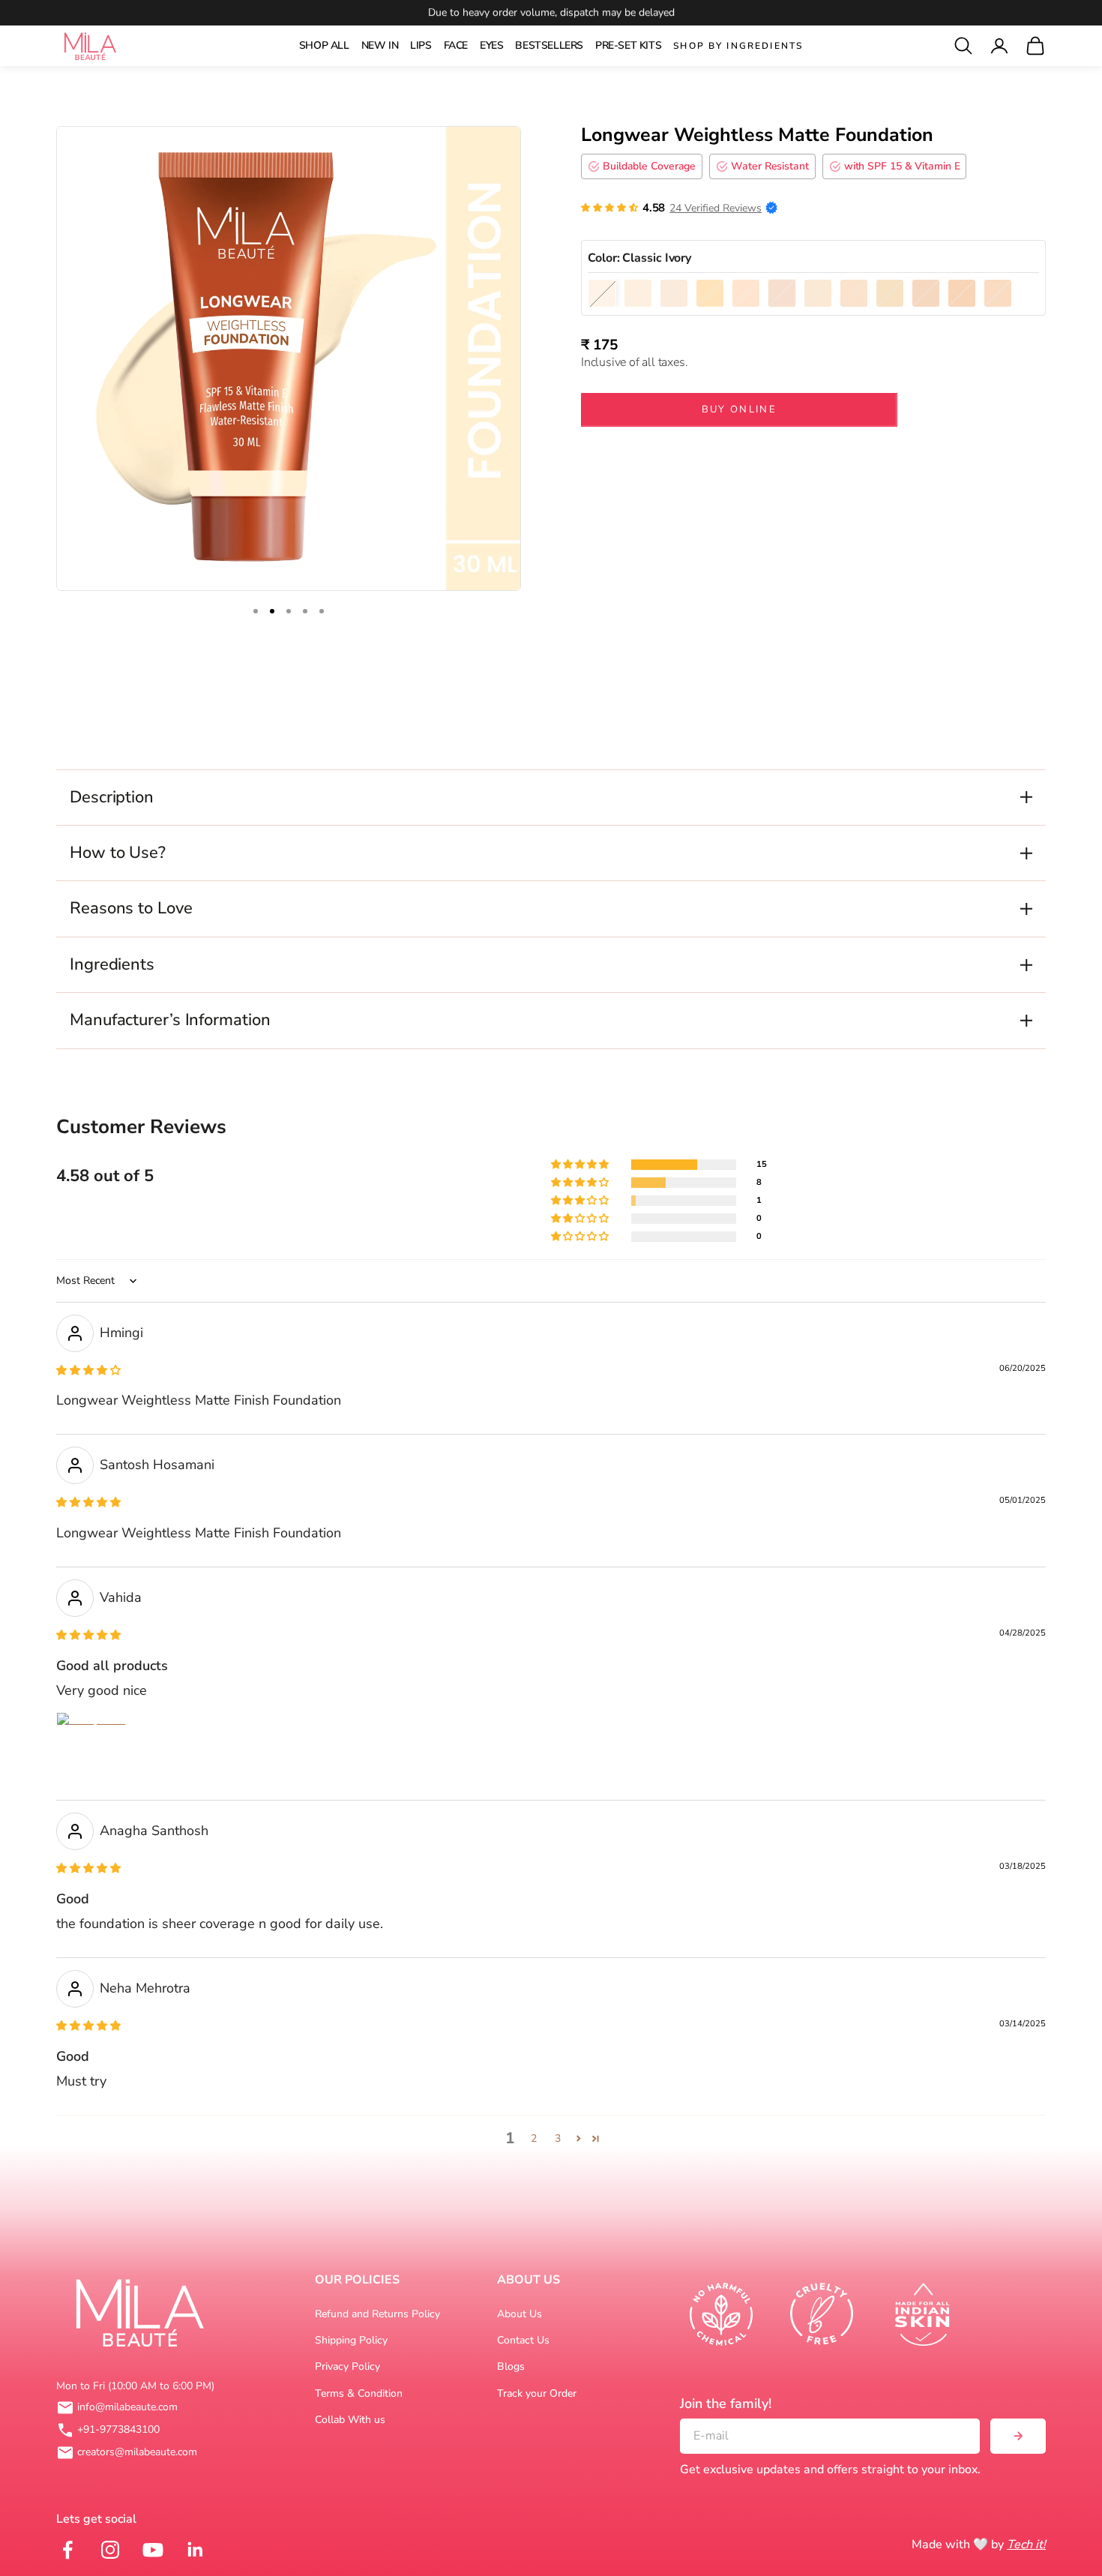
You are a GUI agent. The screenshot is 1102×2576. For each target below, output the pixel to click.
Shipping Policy (351, 2340)
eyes (491, 45)
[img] (88, 1370)
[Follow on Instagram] (108, 2550)
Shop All (324, 45)
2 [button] (534, 2138)
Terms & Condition (359, 2393)
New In (380, 45)
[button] (609, 208)
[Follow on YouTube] (151, 2550)
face (456, 45)
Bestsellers (549, 45)
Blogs (511, 2366)
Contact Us (523, 2340)
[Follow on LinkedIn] (194, 2550)
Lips (421, 45)
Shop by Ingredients (738, 46)
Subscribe (1018, 2436)
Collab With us (350, 2420)
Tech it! (1026, 2545)
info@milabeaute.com (127, 2407)
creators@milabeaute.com (137, 2452)
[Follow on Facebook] (66, 2550)
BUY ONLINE (739, 409)
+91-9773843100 (118, 2429)
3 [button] (558, 2138)
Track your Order (537, 2393)
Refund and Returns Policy (377, 2314)
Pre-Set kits (628, 45)
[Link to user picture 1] (92, 1748)
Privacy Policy (347, 2366)
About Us (520, 2314)
